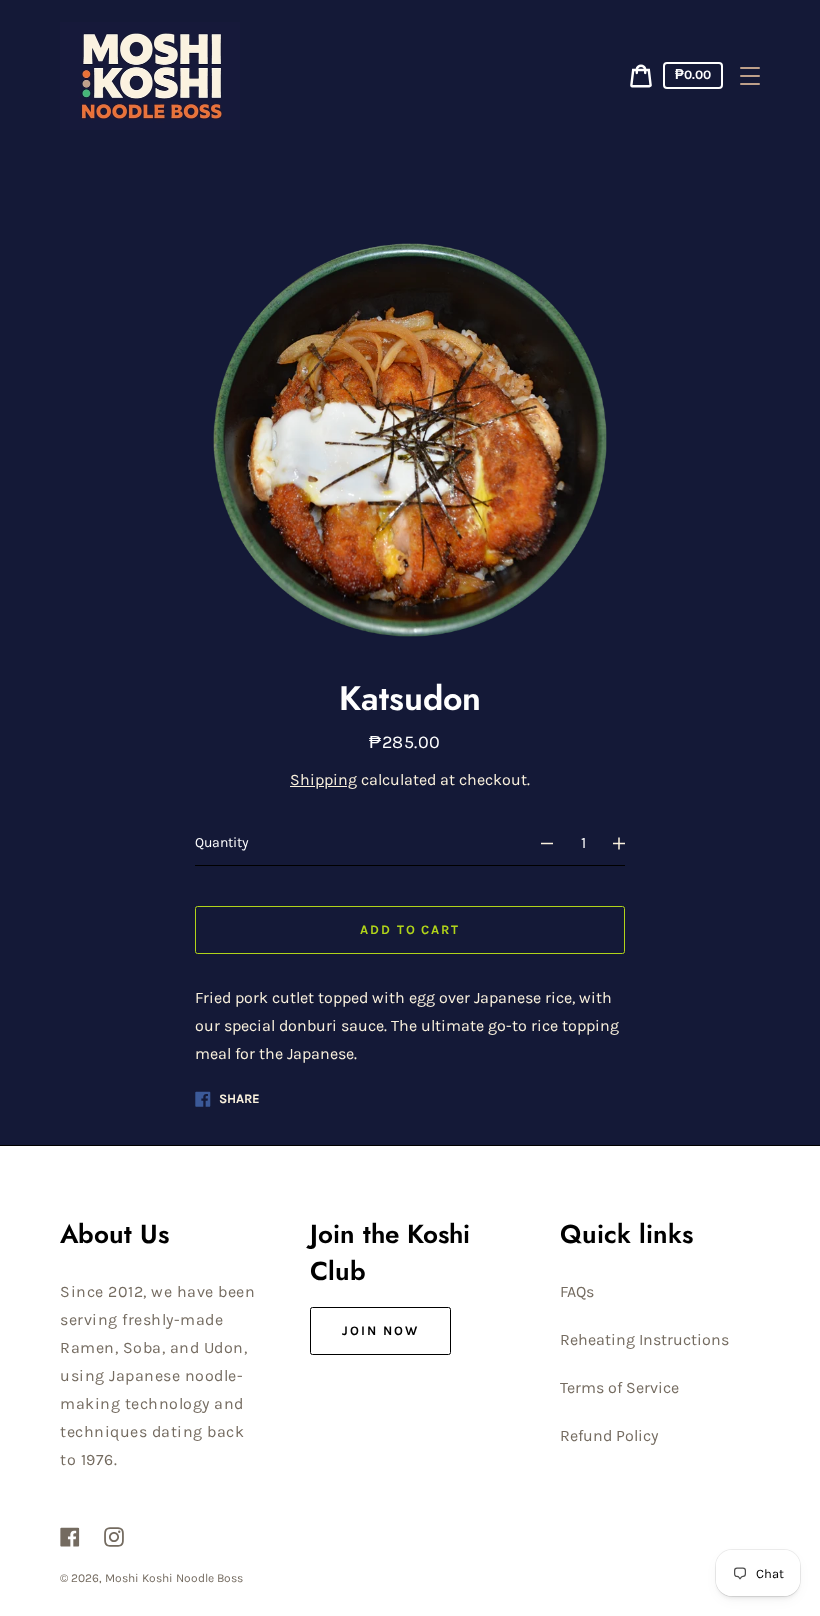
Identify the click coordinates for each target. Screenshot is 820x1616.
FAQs (577, 1291)
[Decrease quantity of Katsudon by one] (538, 843)
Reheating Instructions (644, 1339)
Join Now (380, 1330)
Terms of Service (619, 1387)
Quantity (222, 842)
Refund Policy (609, 1435)
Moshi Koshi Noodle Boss (174, 1578)
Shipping (323, 779)
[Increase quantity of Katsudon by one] (628, 843)
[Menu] (750, 76)
